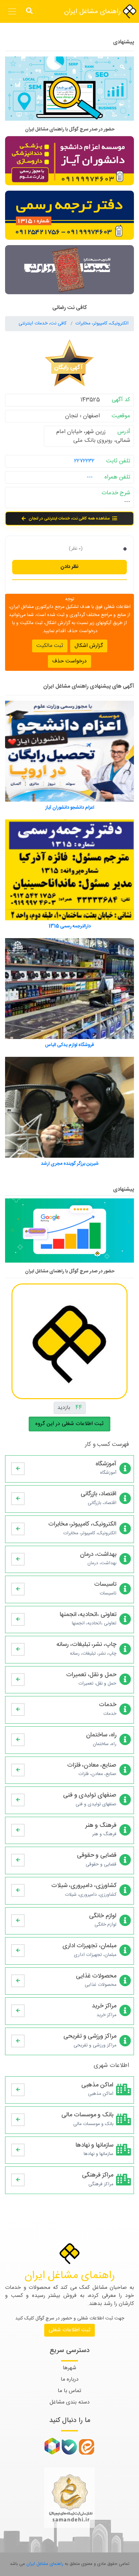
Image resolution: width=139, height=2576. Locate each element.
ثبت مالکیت (50, 646)
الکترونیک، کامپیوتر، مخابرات (102, 323)
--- (90, 477)
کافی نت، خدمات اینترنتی (43, 323)
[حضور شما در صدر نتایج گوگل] (69, 91)
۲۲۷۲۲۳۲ (84, 461)
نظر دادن (69, 567)
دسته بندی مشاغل (70, 2402)
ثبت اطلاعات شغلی (69, 2330)
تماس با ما (69, 2391)
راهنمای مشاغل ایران (93, 12)
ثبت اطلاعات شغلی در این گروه (69, 1424)
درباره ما (70, 2379)
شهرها (69, 2368)
